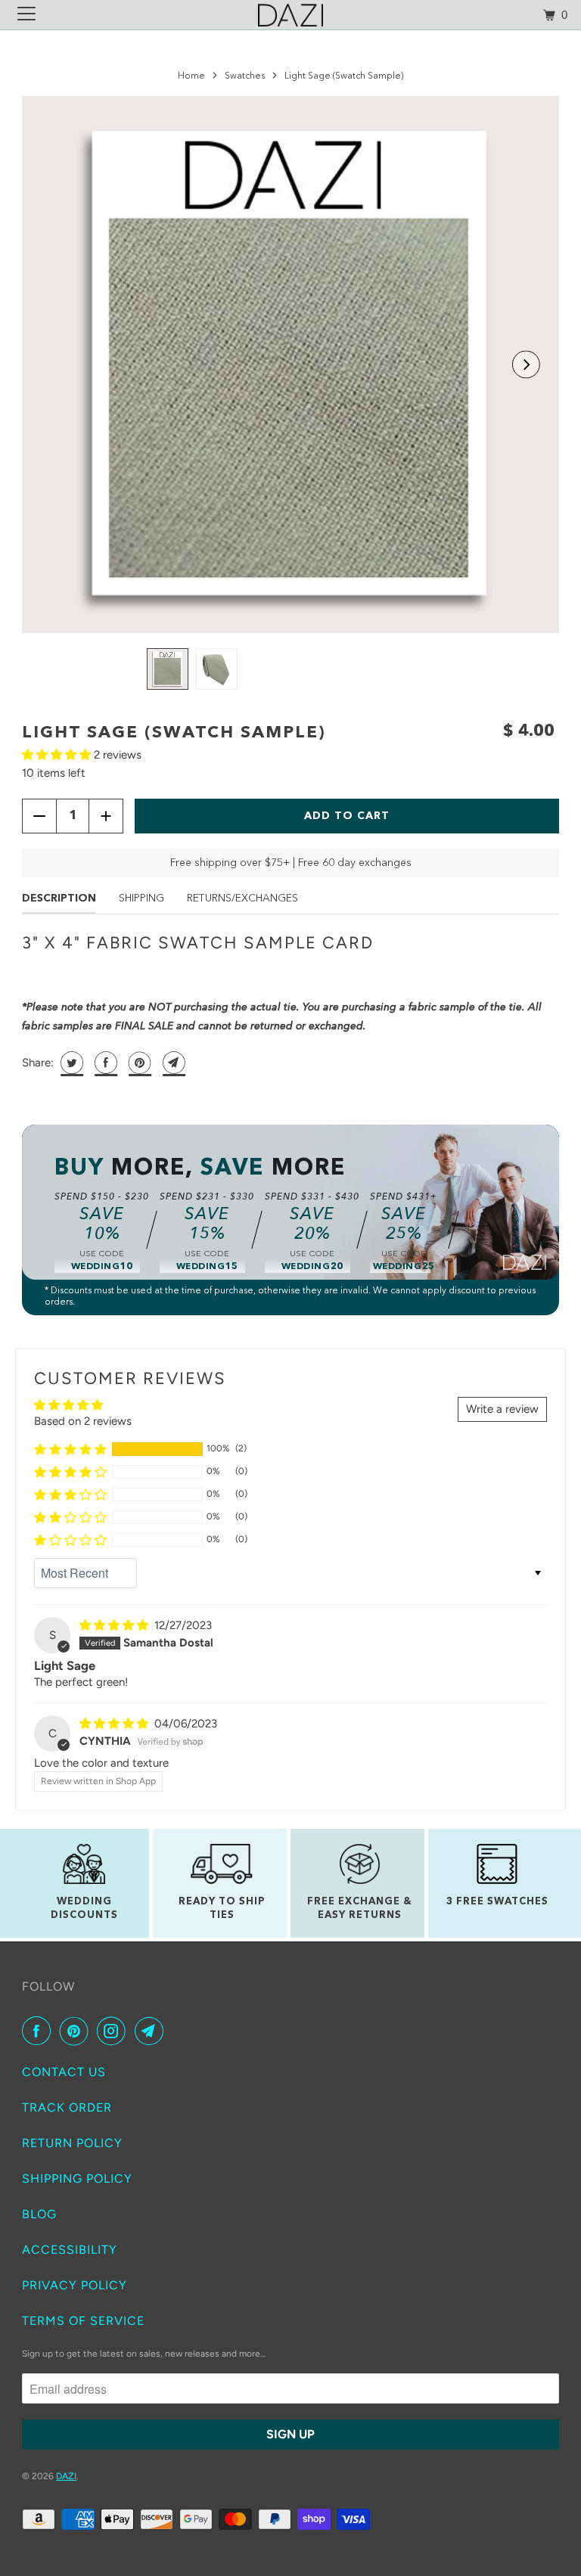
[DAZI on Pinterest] (77, 2031)
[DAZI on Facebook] (39, 2031)
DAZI (66, 2476)
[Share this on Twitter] (70, 1063)
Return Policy (72, 2143)
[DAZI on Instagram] (114, 2031)
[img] (115, 1625)
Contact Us (64, 2072)
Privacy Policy (75, 2285)
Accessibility (70, 2250)
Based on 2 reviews (83, 1421)
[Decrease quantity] (39, 816)
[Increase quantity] (106, 816)
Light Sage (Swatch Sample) (174, 733)
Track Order (67, 2107)
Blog (39, 2214)
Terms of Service (83, 2321)
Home (191, 76)
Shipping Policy (77, 2179)
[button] (526, 365)
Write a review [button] (502, 1409)
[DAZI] (290, 15)
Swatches (245, 76)
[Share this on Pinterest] (138, 1063)
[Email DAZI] (152, 2031)
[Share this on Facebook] (104, 1063)
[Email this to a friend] (172, 1063)
